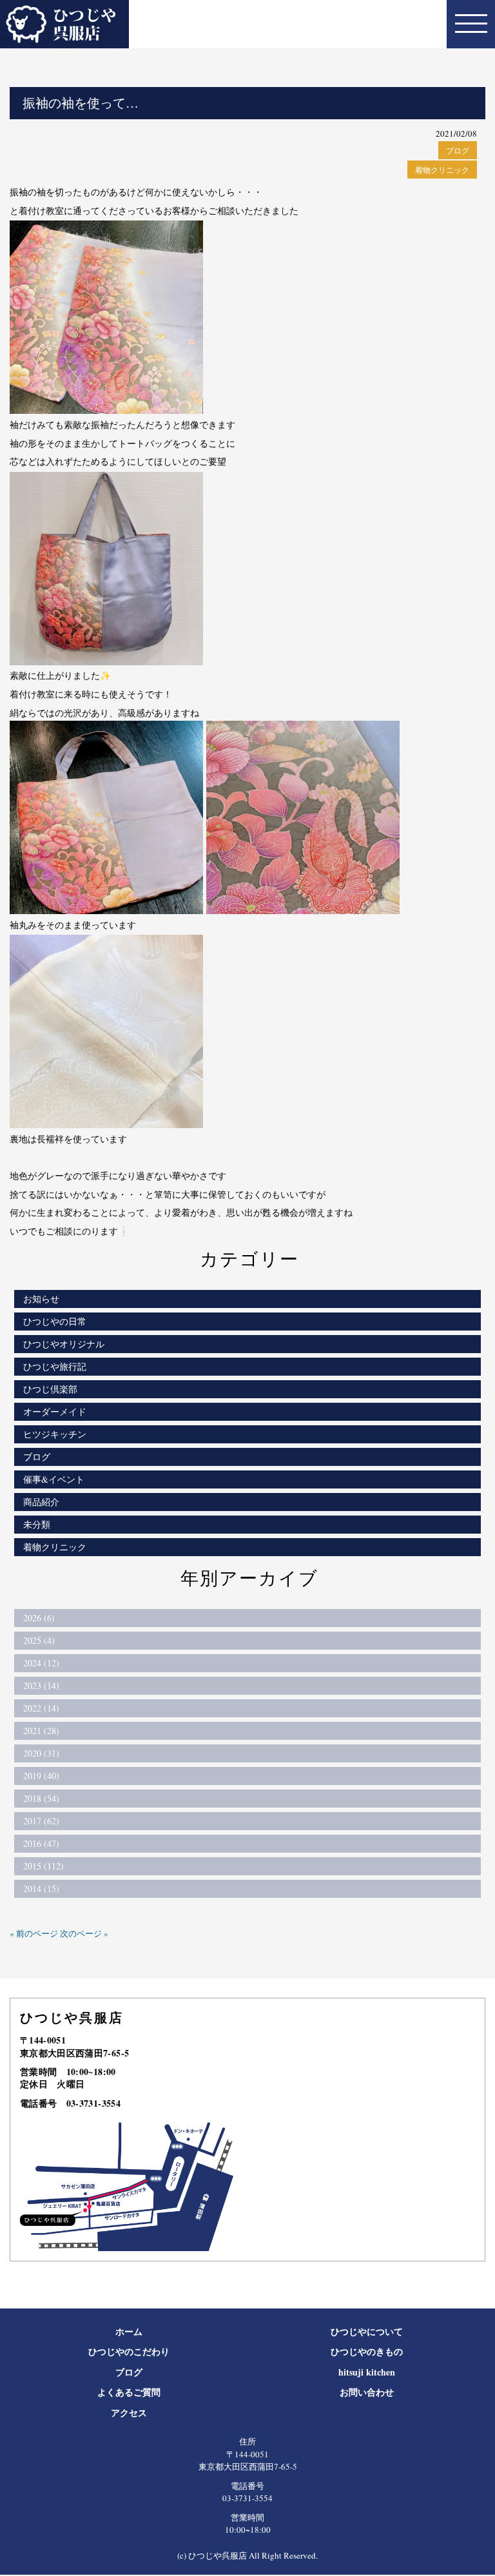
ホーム (129, 2331)
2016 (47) (41, 1843)
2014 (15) (41, 1888)
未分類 (37, 1524)
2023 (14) (41, 1685)
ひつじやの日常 (55, 1321)
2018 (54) (41, 1798)
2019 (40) (41, 1776)
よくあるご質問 (129, 2392)
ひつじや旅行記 (55, 1366)
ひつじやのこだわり (129, 2351)
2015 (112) (44, 1866)
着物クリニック (442, 170)
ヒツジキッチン (55, 1434)
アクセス (129, 2413)
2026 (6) (39, 1618)
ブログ (458, 150)
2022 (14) (41, 1708)
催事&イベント (54, 1479)
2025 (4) (39, 1640)
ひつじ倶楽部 (50, 1389)
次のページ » (84, 1933)
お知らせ (41, 1299)
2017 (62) (41, 1821)
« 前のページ (34, 1933)
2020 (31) (41, 1753)
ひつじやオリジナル (64, 1344)
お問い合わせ (367, 2392)
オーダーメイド (55, 1411)
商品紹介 (41, 1502)
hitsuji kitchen (367, 2372)
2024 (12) (41, 1663)
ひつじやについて (367, 2331)
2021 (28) (41, 1731)
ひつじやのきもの (367, 2351)
